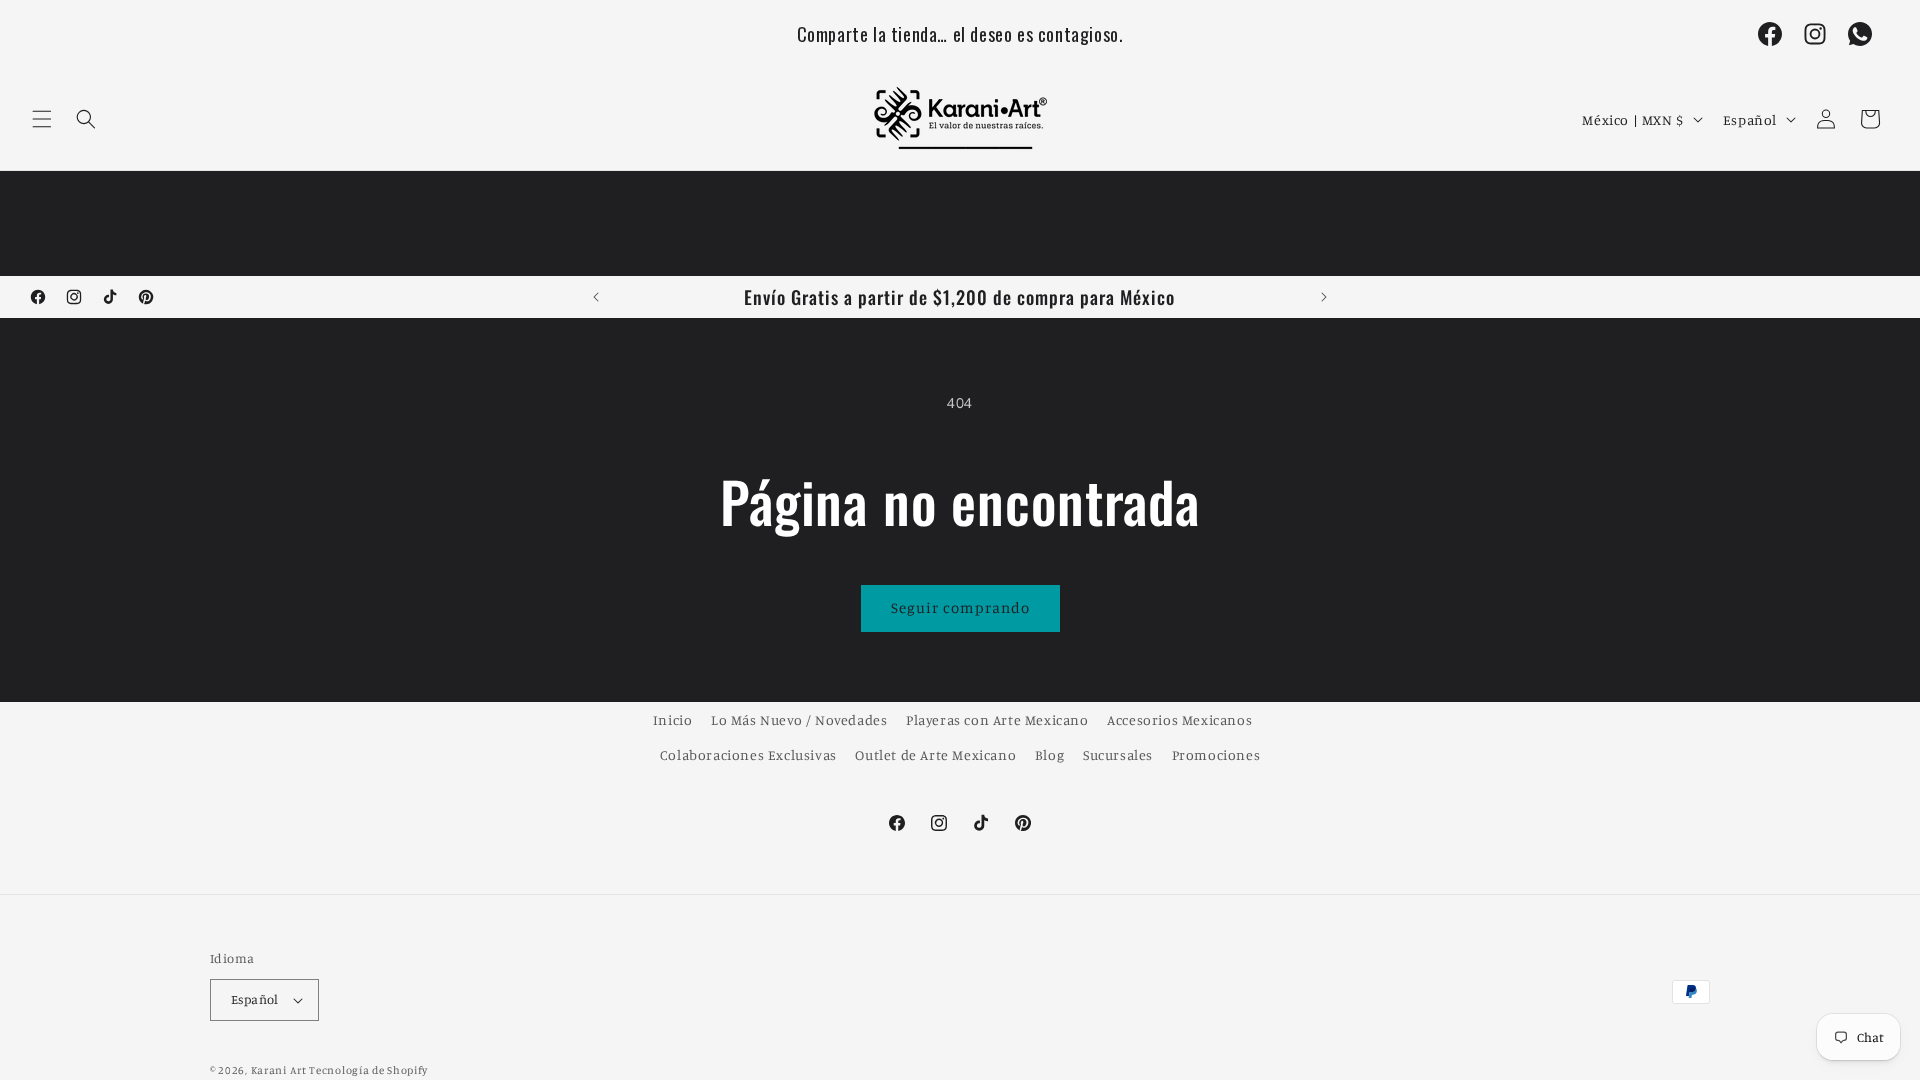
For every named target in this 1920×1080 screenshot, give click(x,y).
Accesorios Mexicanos (1179, 719)
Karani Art (279, 1070)
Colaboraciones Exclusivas (748, 754)
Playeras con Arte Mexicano (997, 719)
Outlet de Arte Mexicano (935, 754)
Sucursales (1118, 754)
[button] (42, 119)
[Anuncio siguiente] (1324, 297)
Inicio (673, 719)
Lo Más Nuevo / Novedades (799, 719)
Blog (1049, 754)
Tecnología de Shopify (368, 1070)
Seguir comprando (960, 607)
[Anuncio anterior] (596, 297)
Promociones (1216, 754)
